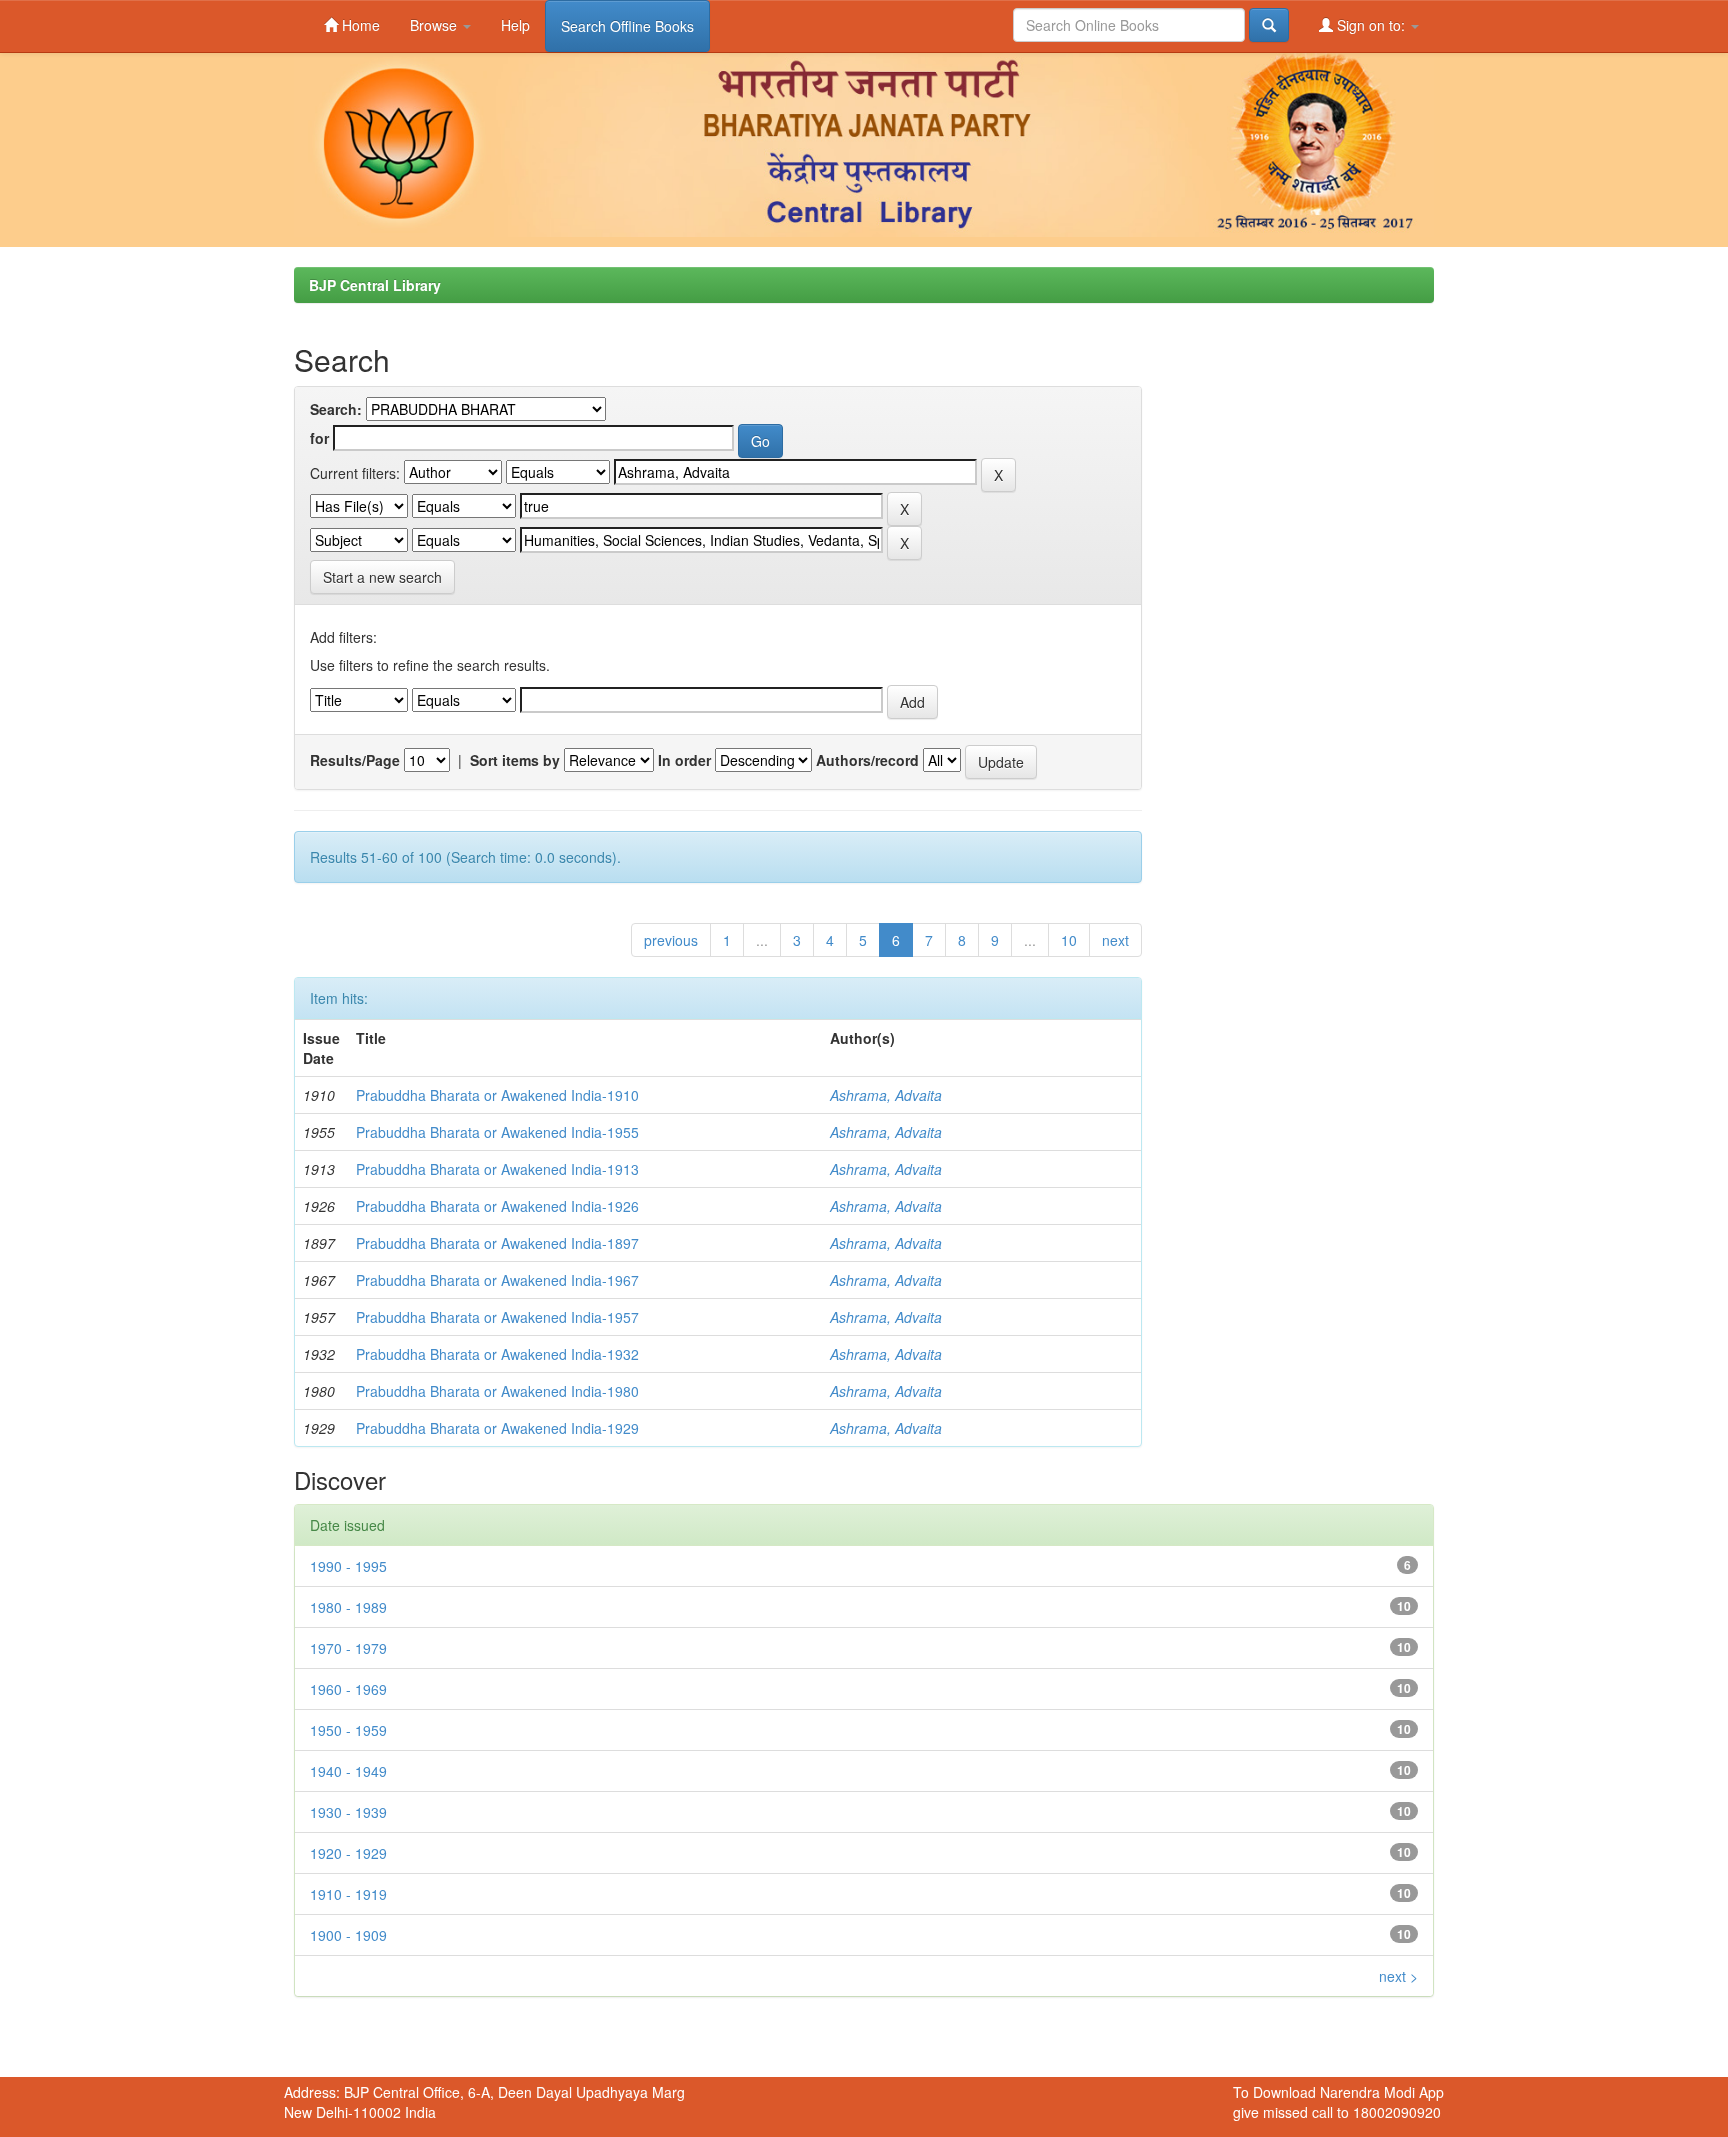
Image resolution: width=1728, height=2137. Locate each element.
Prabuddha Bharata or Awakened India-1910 (497, 1095)
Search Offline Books (627, 26)
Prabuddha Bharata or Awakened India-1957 (497, 1317)
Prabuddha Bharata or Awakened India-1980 (497, 1391)
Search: (336, 409)
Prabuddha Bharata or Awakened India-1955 (497, 1132)
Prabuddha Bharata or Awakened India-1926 (497, 1206)
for (319, 438)
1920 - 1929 (348, 1853)
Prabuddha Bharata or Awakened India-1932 (497, 1354)
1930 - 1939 (348, 1812)
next (1115, 940)
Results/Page (355, 760)
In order (684, 760)
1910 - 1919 (348, 1894)
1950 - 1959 (348, 1730)
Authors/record (867, 760)
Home (359, 25)
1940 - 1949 (348, 1771)
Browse (435, 25)
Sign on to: (1371, 25)
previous (671, 940)
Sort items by (515, 760)
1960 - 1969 (348, 1689)
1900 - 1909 (348, 1935)
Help (515, 25)
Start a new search (382, 577)
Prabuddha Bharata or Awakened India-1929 (497, 1428)
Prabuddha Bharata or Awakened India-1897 (497, 1243)
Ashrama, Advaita (886, 1095)
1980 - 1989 (348, 1607)
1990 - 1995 (348, 1566)
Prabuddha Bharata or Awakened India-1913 (497, 1169)
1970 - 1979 (348, 1648)
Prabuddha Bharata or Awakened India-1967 (497, 1280)
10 (1069, 940)
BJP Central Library (375, 285)
